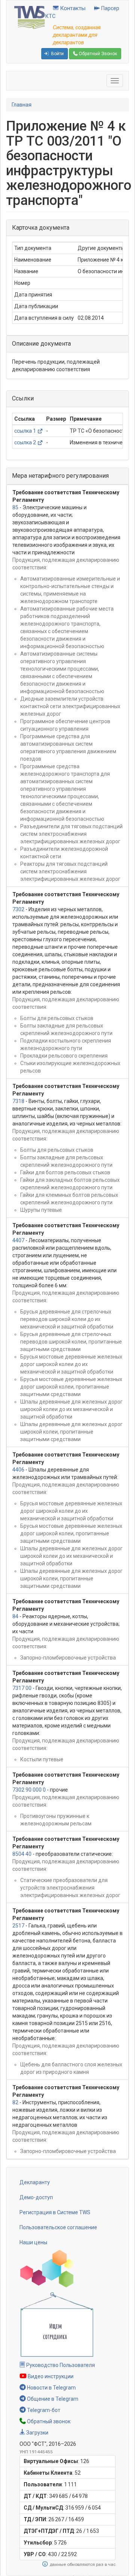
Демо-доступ (36, 2197)
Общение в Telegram (52, 2399)
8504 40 (22, 1854)
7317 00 (22, 1688)
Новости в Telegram (51, 2388)
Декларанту (35, 2182)
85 (15, 507)
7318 (18, 1101)
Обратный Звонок (97, 54)
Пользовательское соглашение (58, 2227)
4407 (18, 1240)
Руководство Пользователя (60, 2365)
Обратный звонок (48, 2421)
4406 (18, 1470)
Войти (57, 54)
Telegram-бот (43, 2410)
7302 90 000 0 (29, 1790)
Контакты (72, 8)
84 (15, 1616)
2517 (18, 1926)
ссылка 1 (25, 431)
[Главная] (30, 17)
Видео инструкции (50, 2376)
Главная (22, 105)
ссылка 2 (25, 442)
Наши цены (33, 2242)
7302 (18, 909)
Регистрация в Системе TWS (55, 2212)
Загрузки (37, 2433)
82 (15, 2102)
